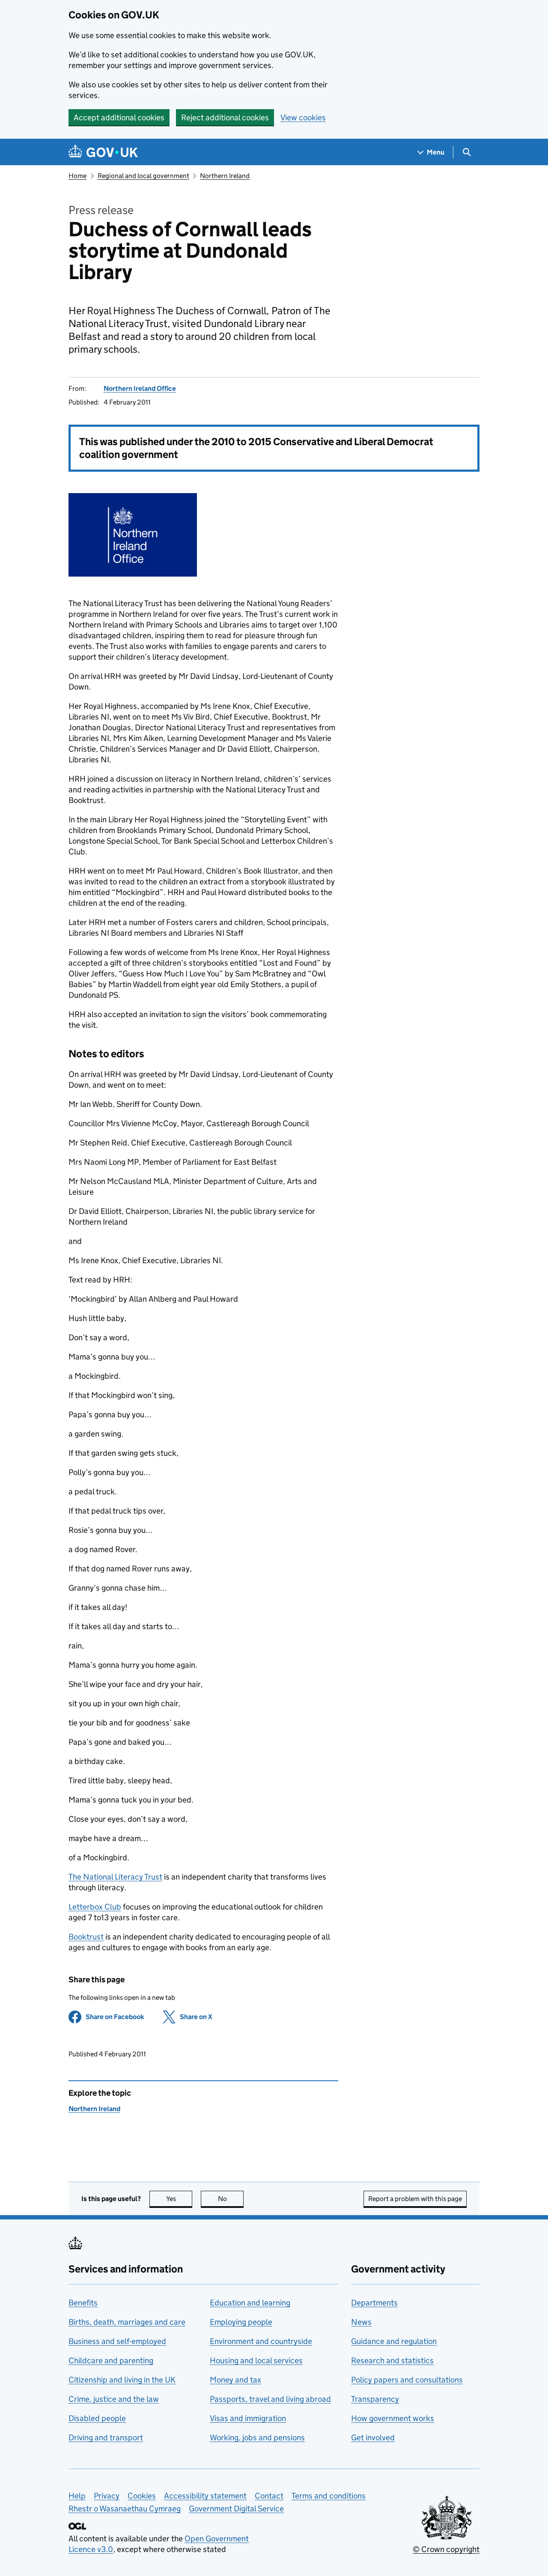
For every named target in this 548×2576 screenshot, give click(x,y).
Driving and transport (106, 2438)
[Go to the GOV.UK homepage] (103, 152)
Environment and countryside (261, 2341)
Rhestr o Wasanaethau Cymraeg (125, 2509)
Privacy (107, 2496)
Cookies (142, 2496)
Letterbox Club (95, 1907)
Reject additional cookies (225, 117)
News (361, 2322)
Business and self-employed (117, 2341)
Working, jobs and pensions (257, 2438)
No (231, 2199)
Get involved (373, 2438)
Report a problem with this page (415, 2199)
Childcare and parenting (111, 2360)
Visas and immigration (248, 2418)
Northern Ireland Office (140, 388)
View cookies (303, 117)
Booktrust (86, 1937)
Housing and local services (256, 2360)
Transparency (375, 2399)
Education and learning (250, 2303)
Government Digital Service (236, 2509)
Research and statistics (392, 2360)
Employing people (241, 2322)
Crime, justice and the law (114, 2399)
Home (77, 176)
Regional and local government (143, 176)
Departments (374, 2303)
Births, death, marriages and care (127, 2322)
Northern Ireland (225, 176)
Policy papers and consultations (407, 2380)
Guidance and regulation (394, 2341)
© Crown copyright (446, 2549)
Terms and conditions (329, 2496)
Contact (269, 2496)
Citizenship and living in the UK (122, 2380)
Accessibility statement (205, 2496)
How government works (393, 2418)
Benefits (83, 2303)
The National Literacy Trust (115, 1877)
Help (77, 2496)
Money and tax (235, 2380)
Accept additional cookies (119, 117)
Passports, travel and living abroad (270, 2399)
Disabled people (97, 2418)
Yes (179, 2199)
